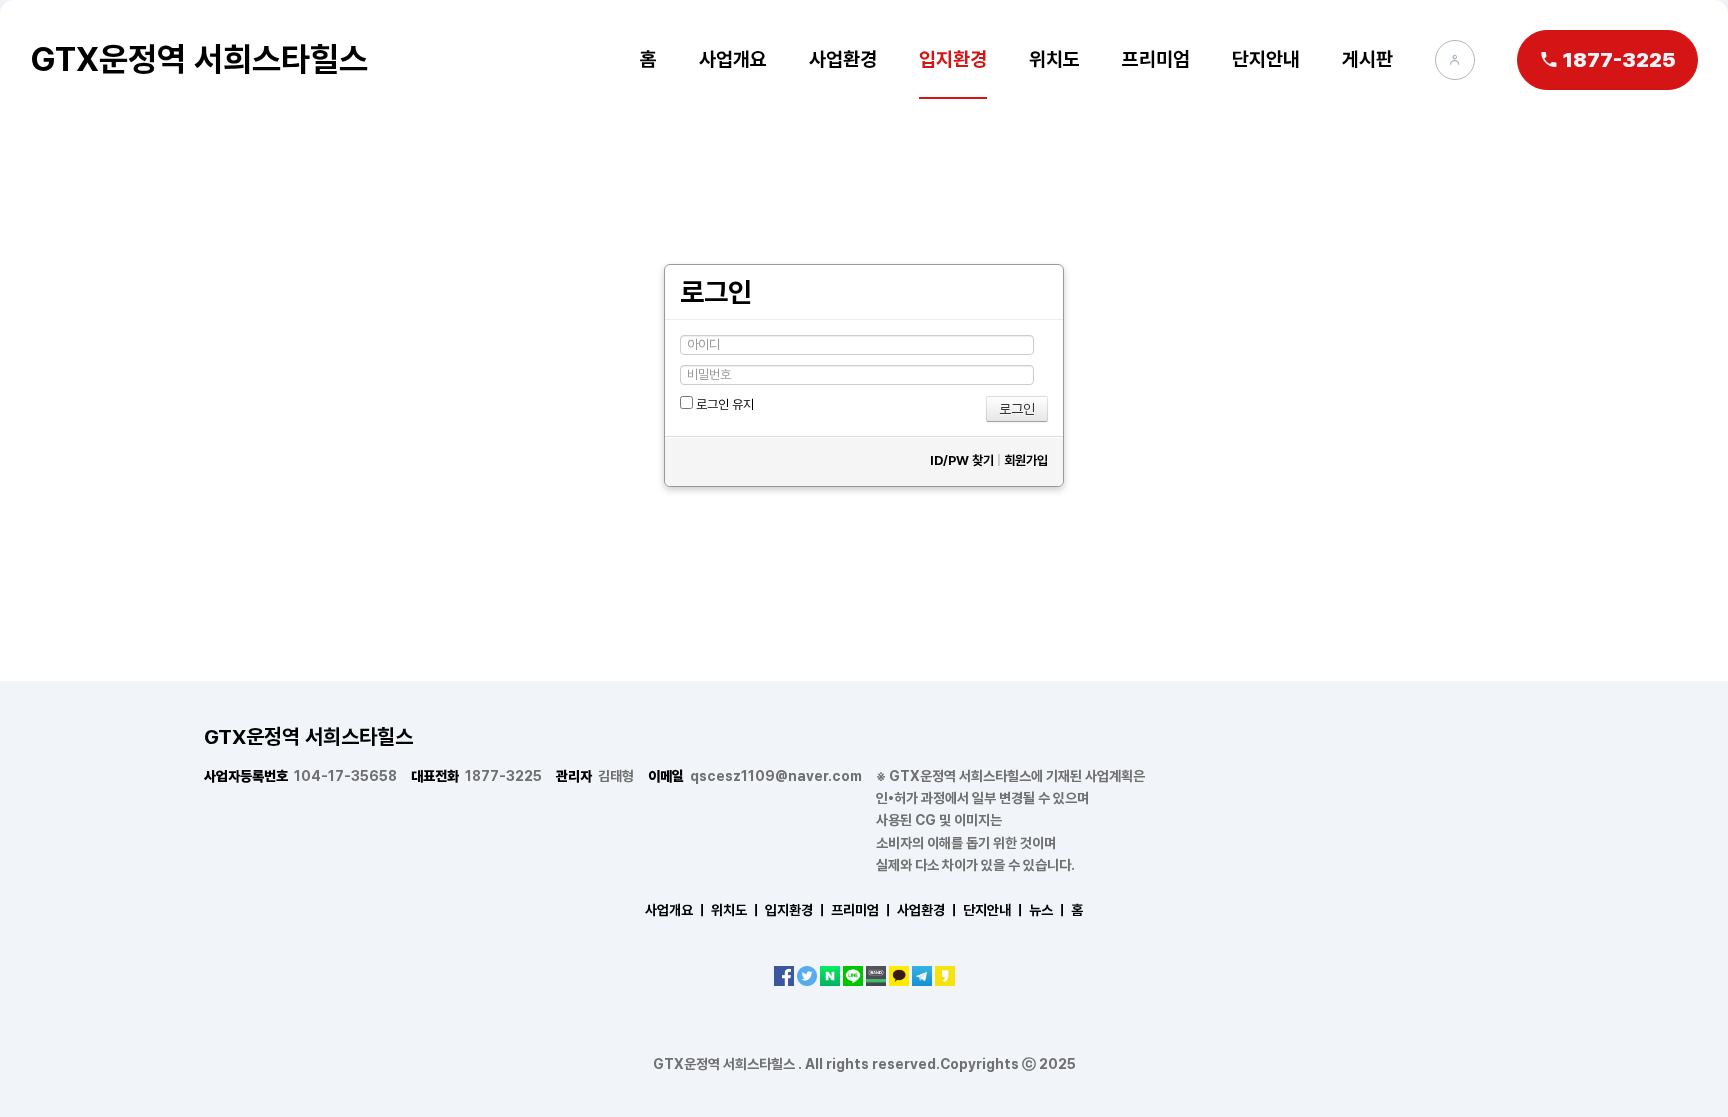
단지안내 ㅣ (994, 910)
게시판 (1367, 59)
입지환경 (953, 59)
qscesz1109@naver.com (755, 776)
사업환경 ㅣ (928, 910)
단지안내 (1266, 59)
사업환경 (843, 59)
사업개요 (733, 59)
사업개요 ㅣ (676, 910)
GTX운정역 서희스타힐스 (199, 59)
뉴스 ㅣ (1048, 910)
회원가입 (1026, 460)
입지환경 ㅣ (796, 910)
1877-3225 (476, 776)
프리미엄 (1156, 59)
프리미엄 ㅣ (862, 910)
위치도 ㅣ (736, 910)
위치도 (1054, 59)
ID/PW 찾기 (962, 460)
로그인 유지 (723, 405)
